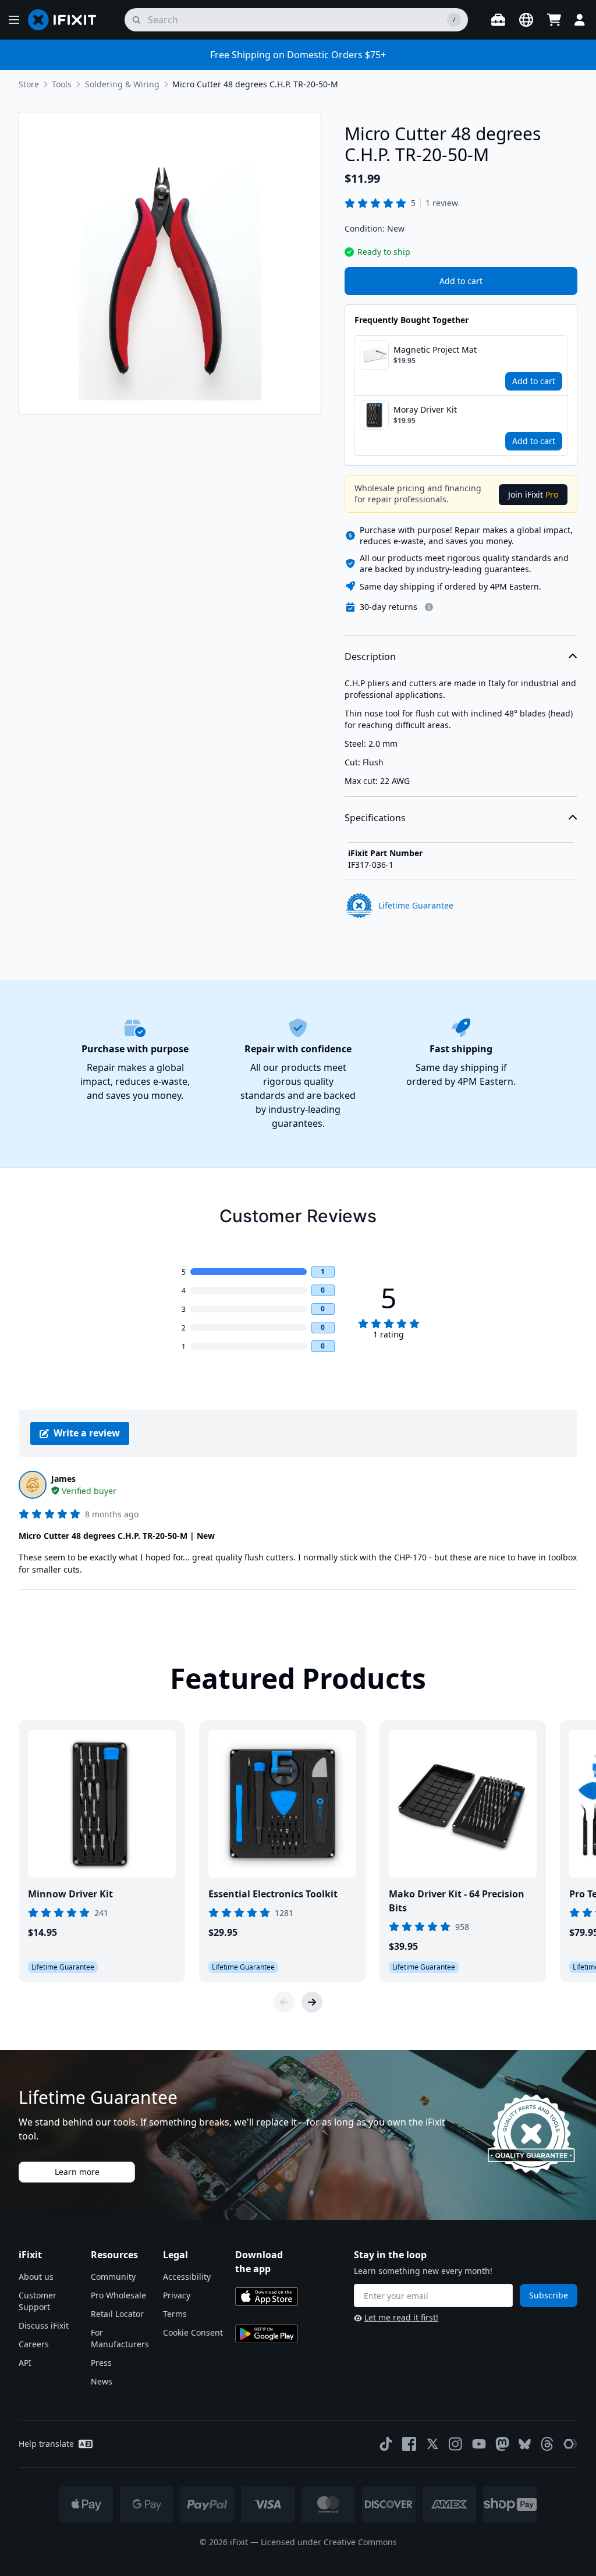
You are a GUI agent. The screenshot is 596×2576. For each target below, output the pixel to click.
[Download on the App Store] (267, 2297)
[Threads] (547, 2444)
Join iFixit (533, 494)
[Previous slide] (284, 2002)
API (25, 2363)
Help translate (46, 2444)
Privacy (177, 2295)
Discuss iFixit (44, 2325)
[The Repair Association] (570, 2444)
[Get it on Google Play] (267, 2334)
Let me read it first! (401, 2317)
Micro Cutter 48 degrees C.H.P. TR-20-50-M (255, 84)
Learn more (77, 2172)
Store (29, 84)
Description (370, 657)
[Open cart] (554, 20)
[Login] (580, 20)
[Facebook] (409, 2444)
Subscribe (549, 2295)
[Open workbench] (498, 20)
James (63, 1479)
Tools (62, 84)
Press (101, 2363)
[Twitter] (432, 2444)
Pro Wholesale (118, 2295)
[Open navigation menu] (14, 20)
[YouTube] (479, 2444)
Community (113, 2277)
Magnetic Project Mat (435, 350)
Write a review (87, 1433)
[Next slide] (312, 2002)
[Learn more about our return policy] (429, 607)
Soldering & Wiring (122, 84)
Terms (175, 2314)
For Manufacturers (120, 2338)
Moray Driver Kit (425, 409)
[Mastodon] (502, 2444)
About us (36, 2277)
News (102, 2381)
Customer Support (38, 2301)
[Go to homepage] (67, 20)
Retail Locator (117, 2314)
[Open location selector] (526, 20)
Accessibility (187, 2277)
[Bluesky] (525, 2444)
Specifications (375, 818)
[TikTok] (386, 2444)
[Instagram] (456, 2444)
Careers (34, 2344)
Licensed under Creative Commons (329, 2542)
